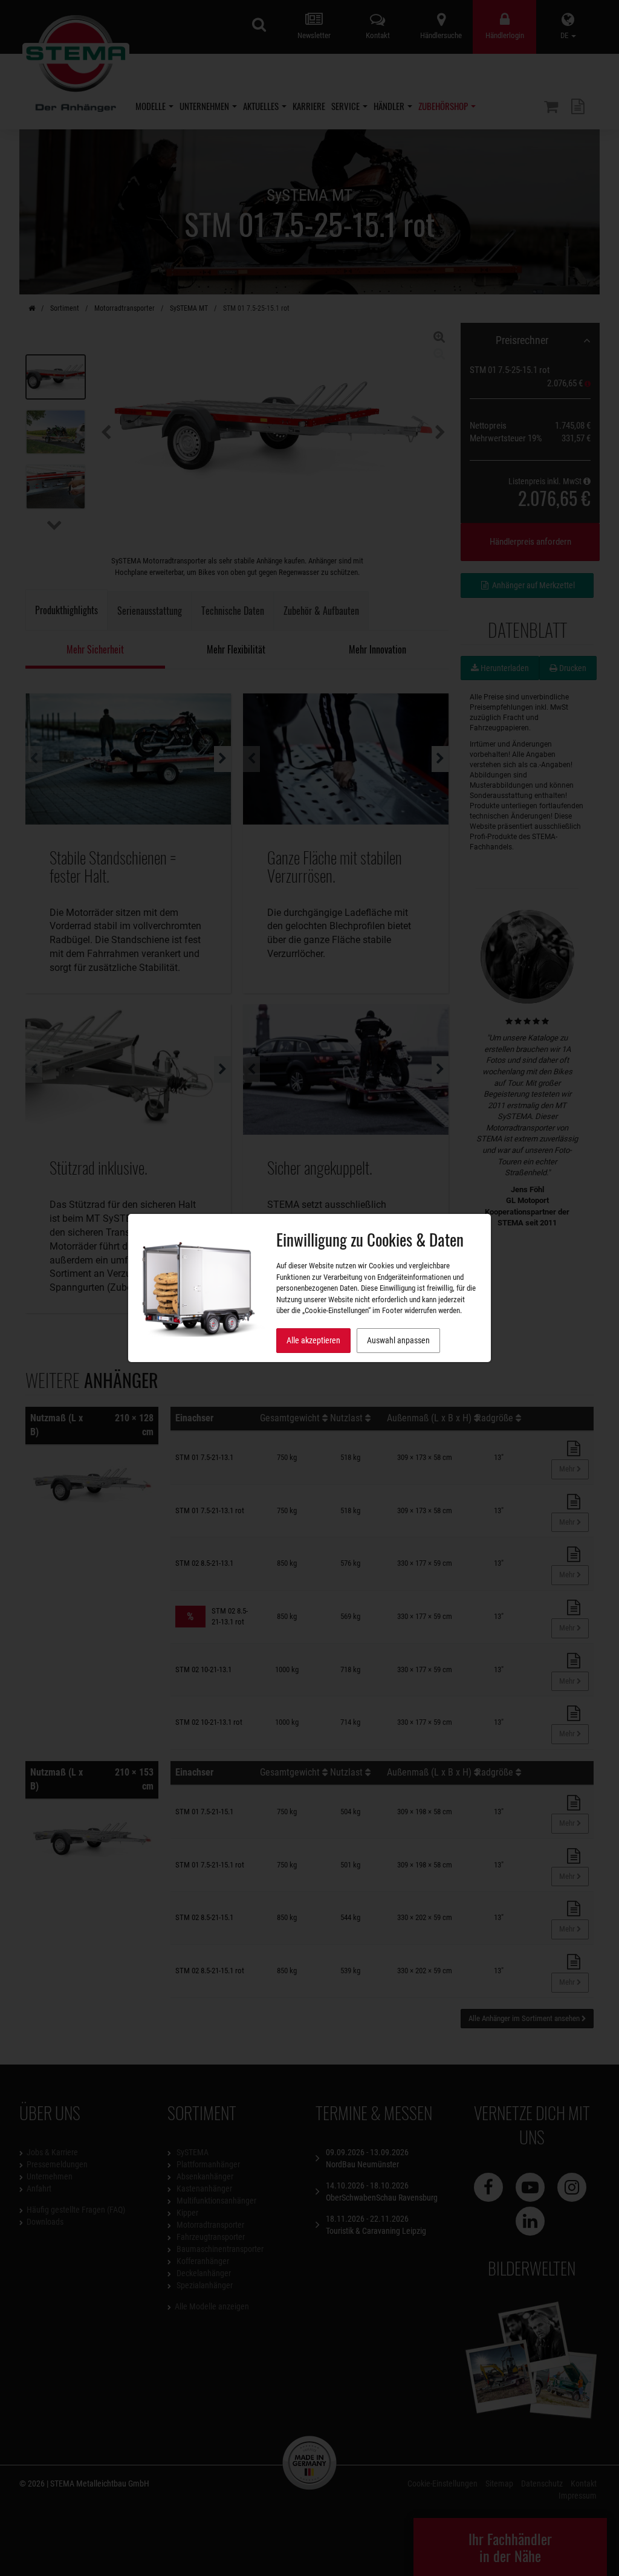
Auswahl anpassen (398, 1340)
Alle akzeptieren (313, 1340)
